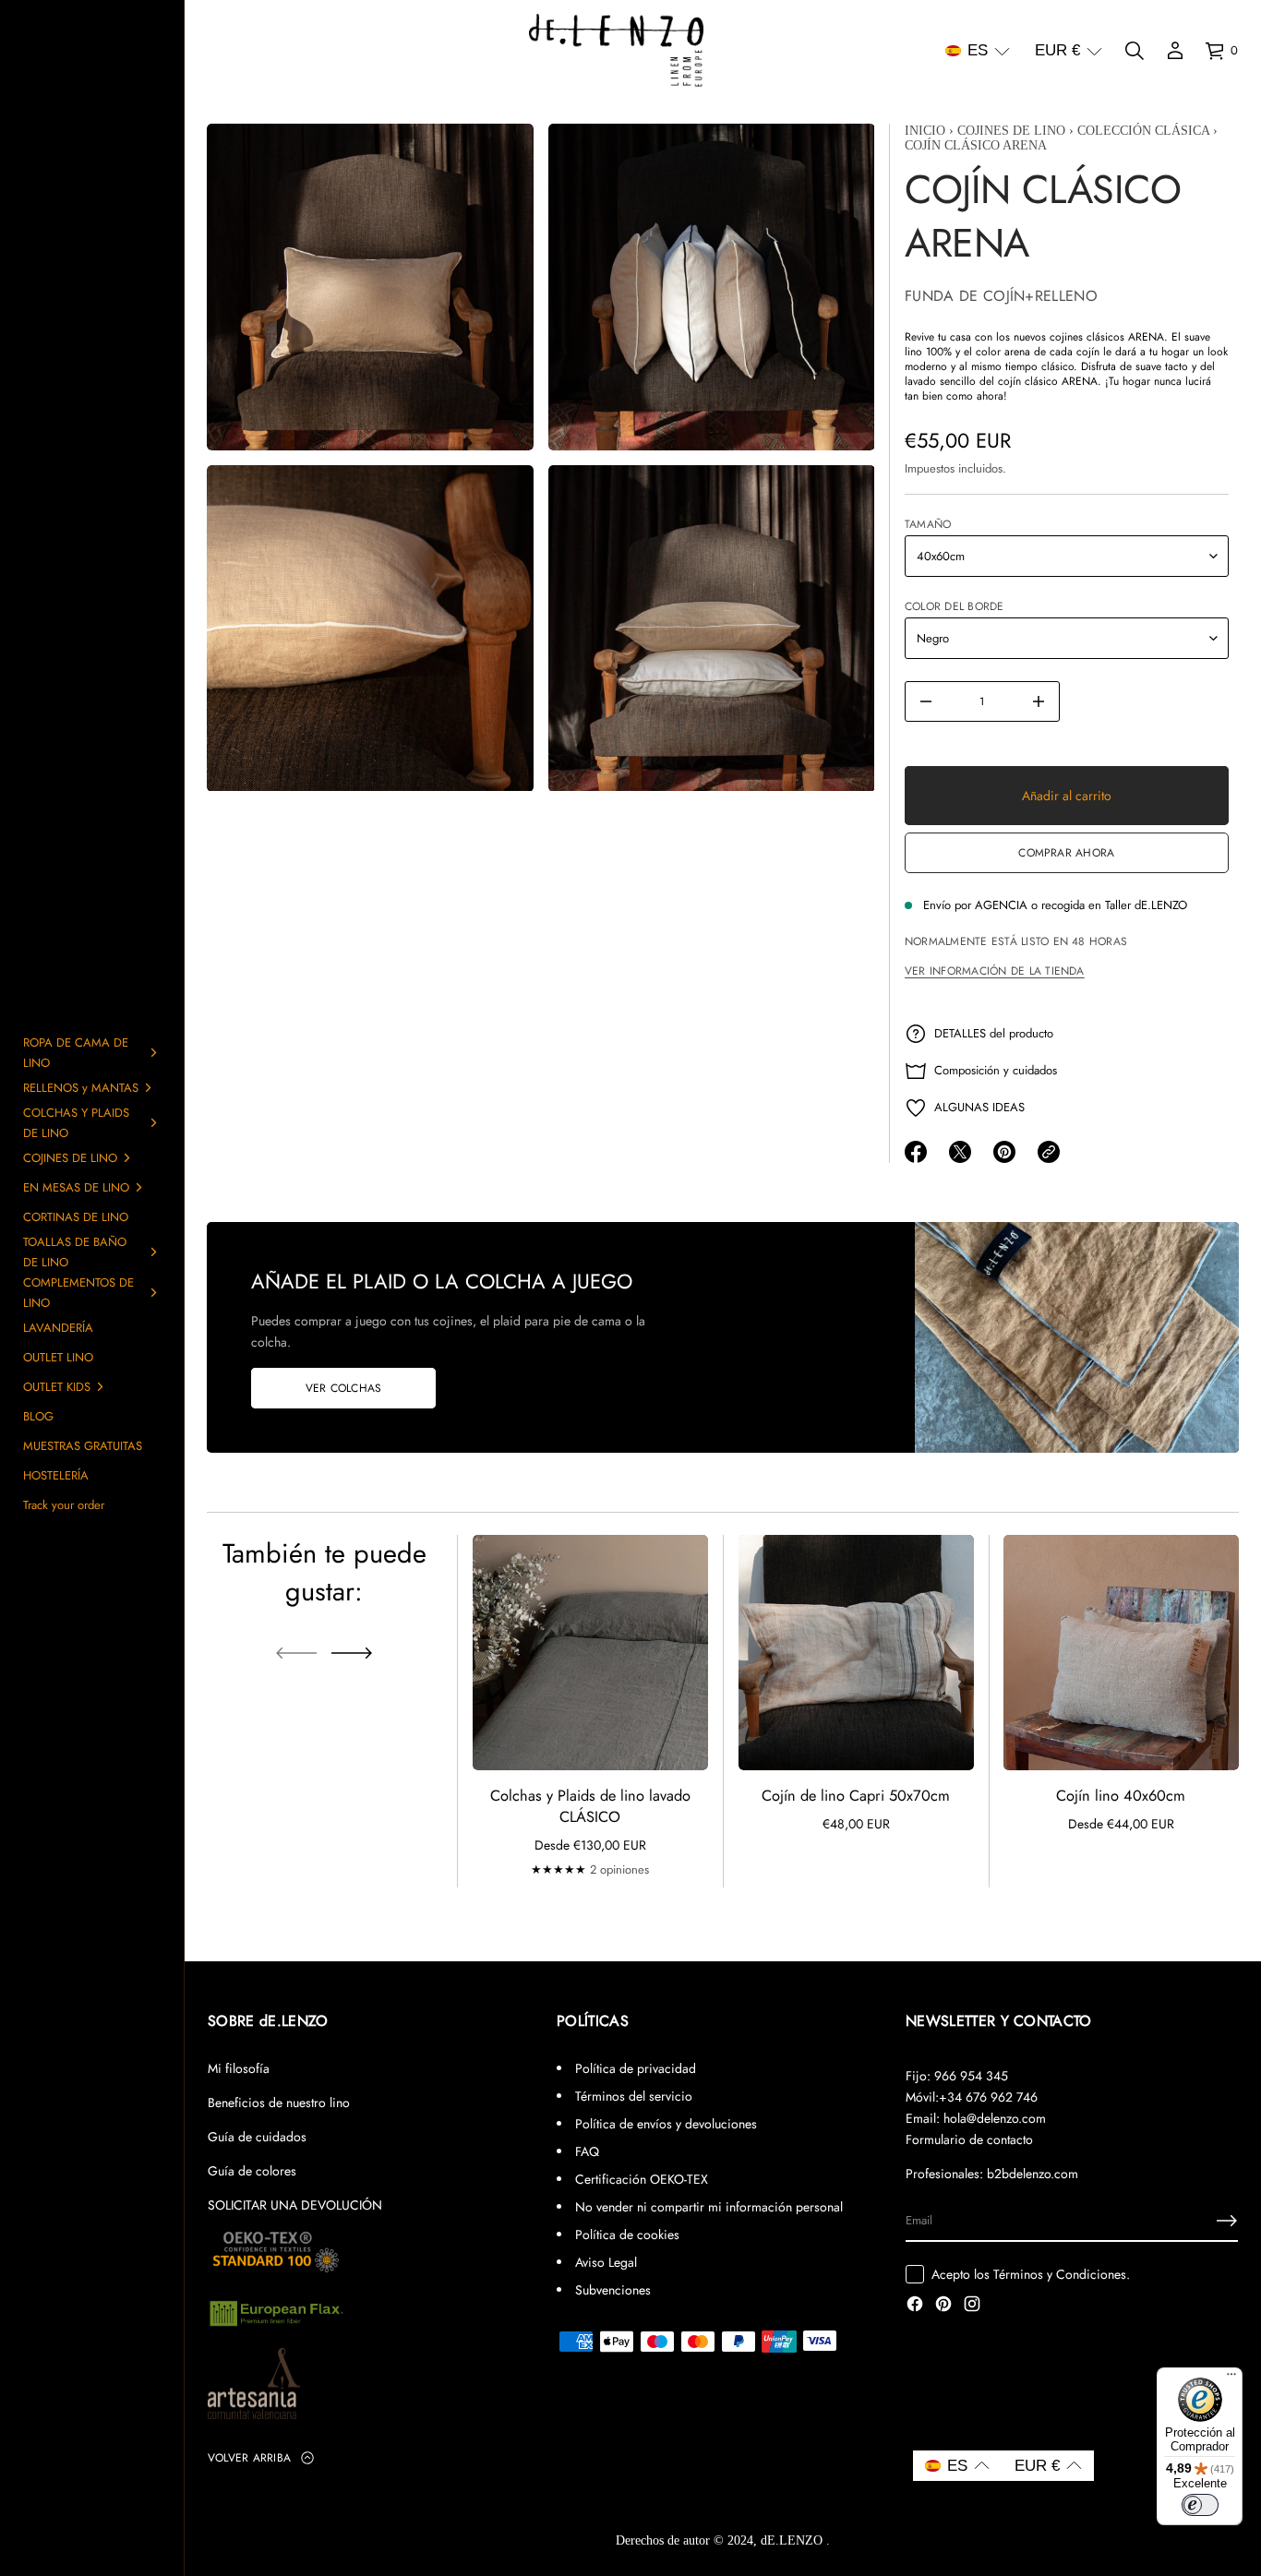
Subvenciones (613, 2290)
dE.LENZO (793, 2540)
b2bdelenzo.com (1033, 2174)
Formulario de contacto (969, 2139)
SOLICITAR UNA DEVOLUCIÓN (295, 2205)
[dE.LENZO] (616, 51)
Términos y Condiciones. (1062, 2274)
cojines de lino (1011, 131)
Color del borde (955, 606)
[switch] (1200, 2505)
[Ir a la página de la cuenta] (1175, 51)
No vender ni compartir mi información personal (709, 2207)
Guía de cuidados (257, 2137)
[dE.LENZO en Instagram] (972, 2306)
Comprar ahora (1066, 853)
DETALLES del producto (994, 1033)
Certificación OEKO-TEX (642, 2179)
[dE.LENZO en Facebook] (915, 2306)
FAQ (587, 2151)
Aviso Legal (606, 2262)
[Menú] (1231, 2378)
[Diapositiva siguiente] (352, 1653)
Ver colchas (344, 1388)
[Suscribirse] (1227, 2221)
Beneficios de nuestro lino (279, 2103)
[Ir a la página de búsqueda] (1135, 51)
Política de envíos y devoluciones (666, 2124)
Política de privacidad (636, 2068)
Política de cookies (627, 2235)
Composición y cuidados (996, 1070)
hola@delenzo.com (995, 2118)
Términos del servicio (634, 2096)
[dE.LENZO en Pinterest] (943, 2306)
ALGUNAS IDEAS (979, 1107)
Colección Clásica (1143, 131)
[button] (978, 51)
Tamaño (928, 524)
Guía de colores (252, 2171)
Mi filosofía (239, 2068)
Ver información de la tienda (995, 971)
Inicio (925, 131)
